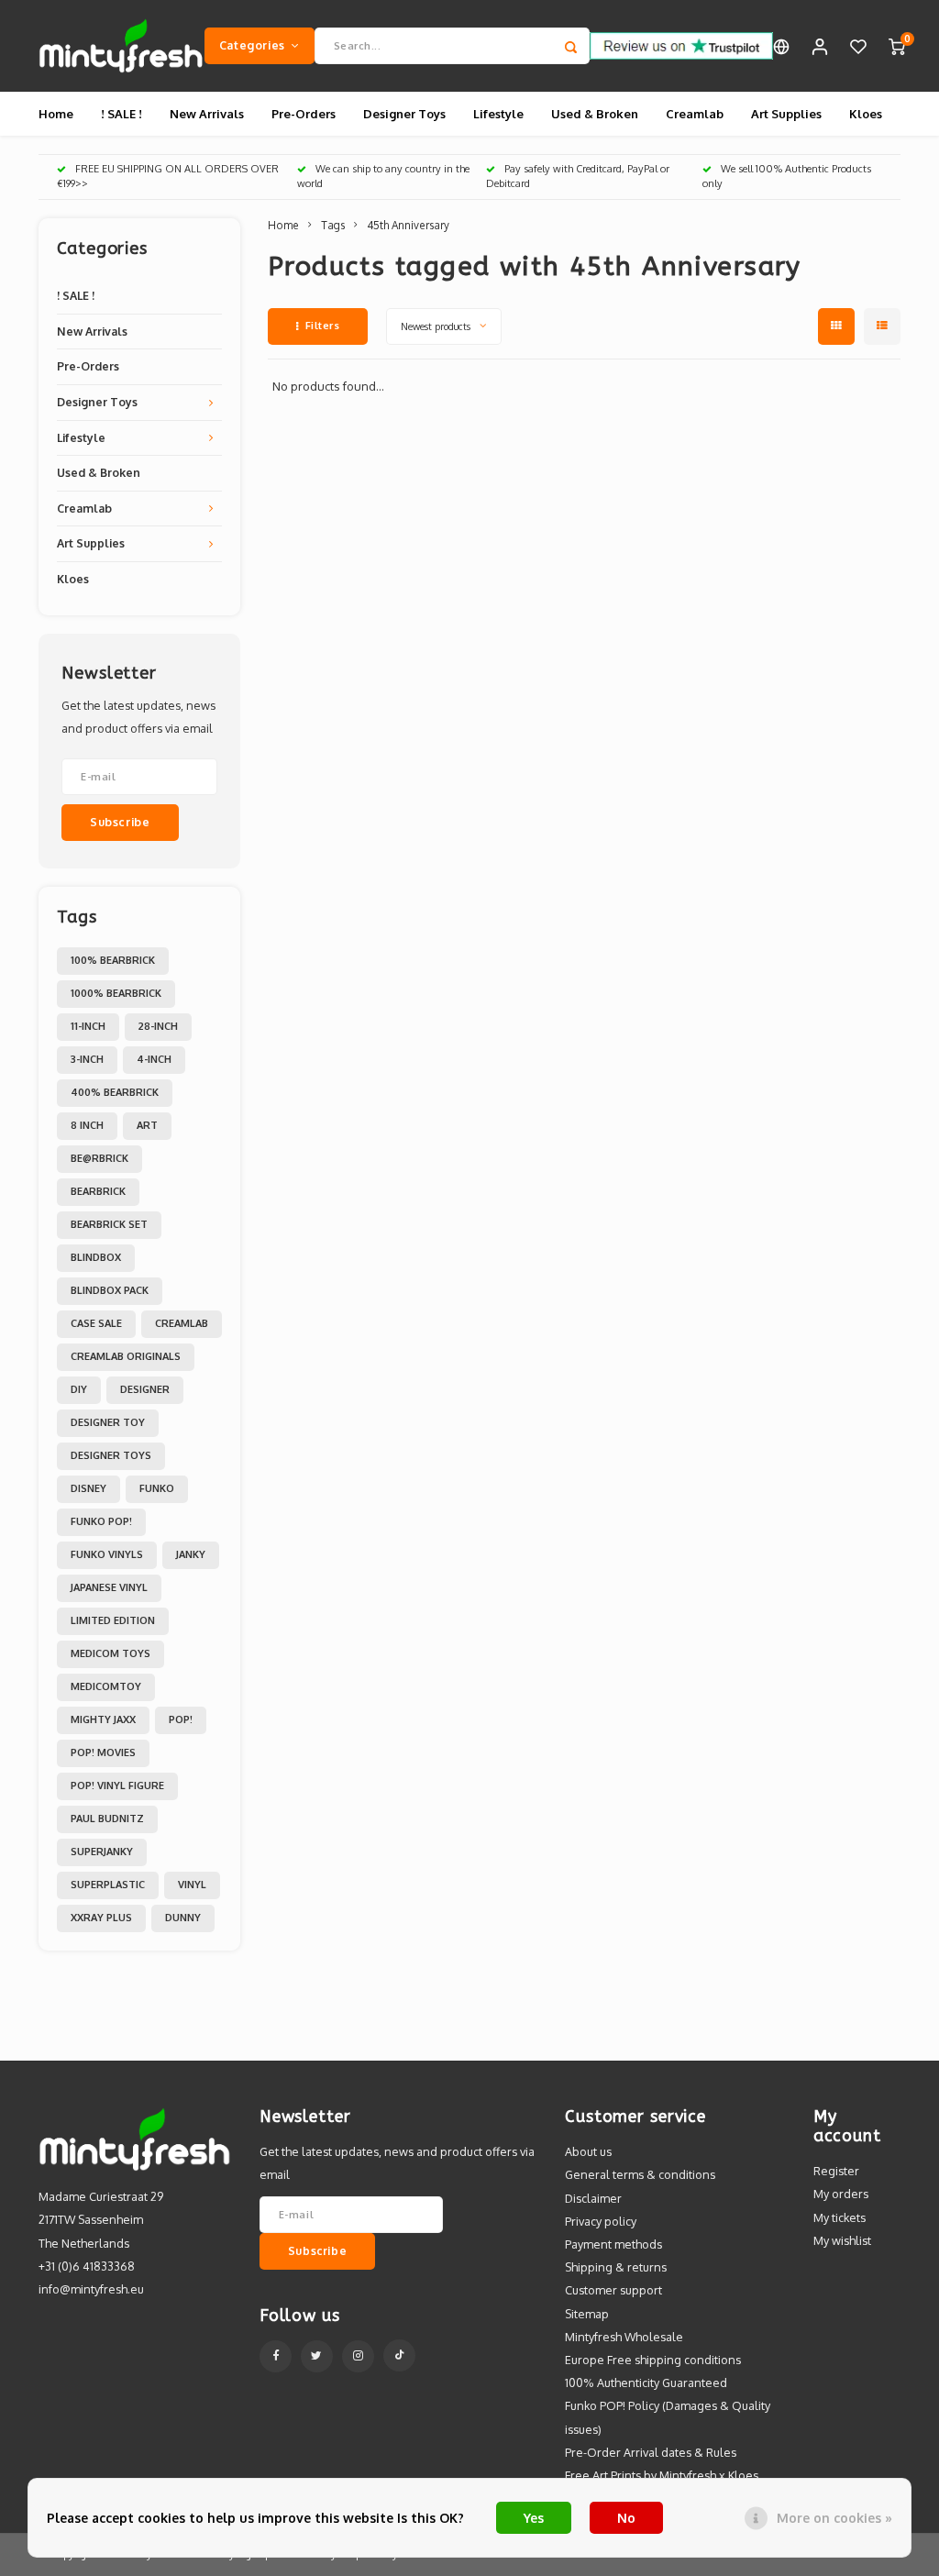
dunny (183, 1918)
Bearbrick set (109, 1224)
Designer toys (111, 1455)
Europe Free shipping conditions (653, 2360)
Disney (88, 1488)
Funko (157, 1488)
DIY (79, 1389)
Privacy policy (601, 2221)
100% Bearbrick (113, 960)
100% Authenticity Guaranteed (646, 2383)
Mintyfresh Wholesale (624, 2337)
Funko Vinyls (107, 1554)
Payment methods (613, 2244)
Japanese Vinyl (109, 1587)
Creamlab (695, 114)
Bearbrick (98, 1191)
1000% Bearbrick (116, 993)
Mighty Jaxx (103, 1719)
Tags (333, 225)
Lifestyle (498, 114)
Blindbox (96, 1257)
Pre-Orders (304, 114)
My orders (841, 2194)
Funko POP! (101, 1521)
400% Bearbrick (115, 1092)
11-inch (88, 1026)
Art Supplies (786, 114)
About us (588, 2151)
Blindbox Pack (110, 1290)
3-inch (87, 1059)
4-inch (154, 1059)
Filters (323, 326)
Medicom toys (110, 1653)
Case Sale (96, 1323)
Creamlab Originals (126, 1356)
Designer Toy (108, 1422)
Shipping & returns (616, 2267)
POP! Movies (103, 1752)
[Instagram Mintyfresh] (358, 2356)
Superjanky (102, 1852)
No (626, 2518)
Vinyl (192, 1885)
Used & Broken (595, 114)
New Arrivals (207, 114)
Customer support (613, 2290)
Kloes (866, 114)
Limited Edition (113, 1620)
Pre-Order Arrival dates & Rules (651, 2452)
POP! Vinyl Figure (117, 1786)
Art (147, 1125)
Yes (534, 2518)
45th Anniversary (408, 225)
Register (836, 2171)
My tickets (840, 2217)
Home (56, 114)
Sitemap (587, 2314)
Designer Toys (404, 114)
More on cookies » (834, 2518)
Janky (191, 1554)
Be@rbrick (99, 1158)
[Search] (571, 46)
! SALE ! (122, 114)
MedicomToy (106, 1686)
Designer (145, 1389)
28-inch (158, 1026)
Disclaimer (593, 2198)
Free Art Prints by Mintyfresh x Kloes (662, 2475)
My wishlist (842, 2240)
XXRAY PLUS (101, 1918)
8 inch (87, 1125)
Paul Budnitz (107, 1819)
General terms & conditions (640, 2174)
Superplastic (108, 1885)
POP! (181, 1719)
